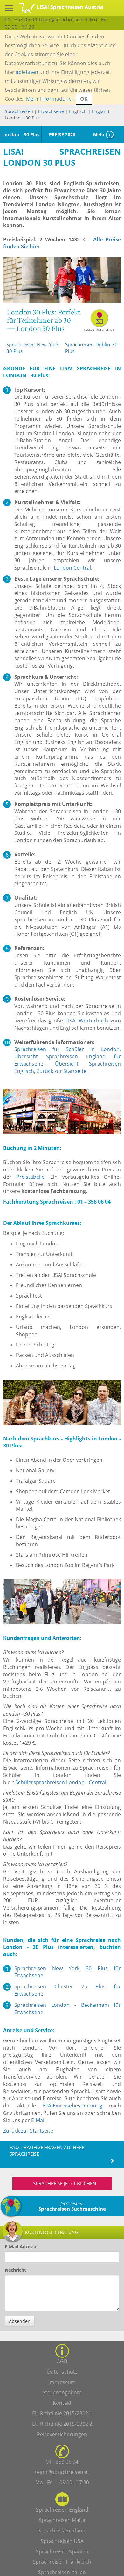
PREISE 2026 (62, 135)
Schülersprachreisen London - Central (61, 1782)
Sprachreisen (19, 111)
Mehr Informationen (50, 99)
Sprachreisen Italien (62, 2572)
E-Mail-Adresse (21, 2246)
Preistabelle (30, 1177)
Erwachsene (51, 111)
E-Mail (38, 2120)
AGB (62, 2361)
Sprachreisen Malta (62, 2520)
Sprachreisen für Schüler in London (67, 1049)
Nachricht (15, 2270)
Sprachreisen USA (62, 2541)
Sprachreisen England (62, 2510)
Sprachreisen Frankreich (62, 2562)
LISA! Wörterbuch (87, 1021)
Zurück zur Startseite (62, 1071)
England (101, 111)
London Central (72, 568)
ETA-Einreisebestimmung (73, 2106)
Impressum (62, 2382)
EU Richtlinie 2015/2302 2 (62, 2424)
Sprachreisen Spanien (62, 2552)
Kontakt (62, 2403)
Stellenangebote (62, 2392)
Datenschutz (62, 2372)
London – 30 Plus (21, 135)
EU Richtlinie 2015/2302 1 (62, 2413)
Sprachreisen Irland (62, 2531)
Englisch (78, 111)
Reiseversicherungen (62, 2434)
